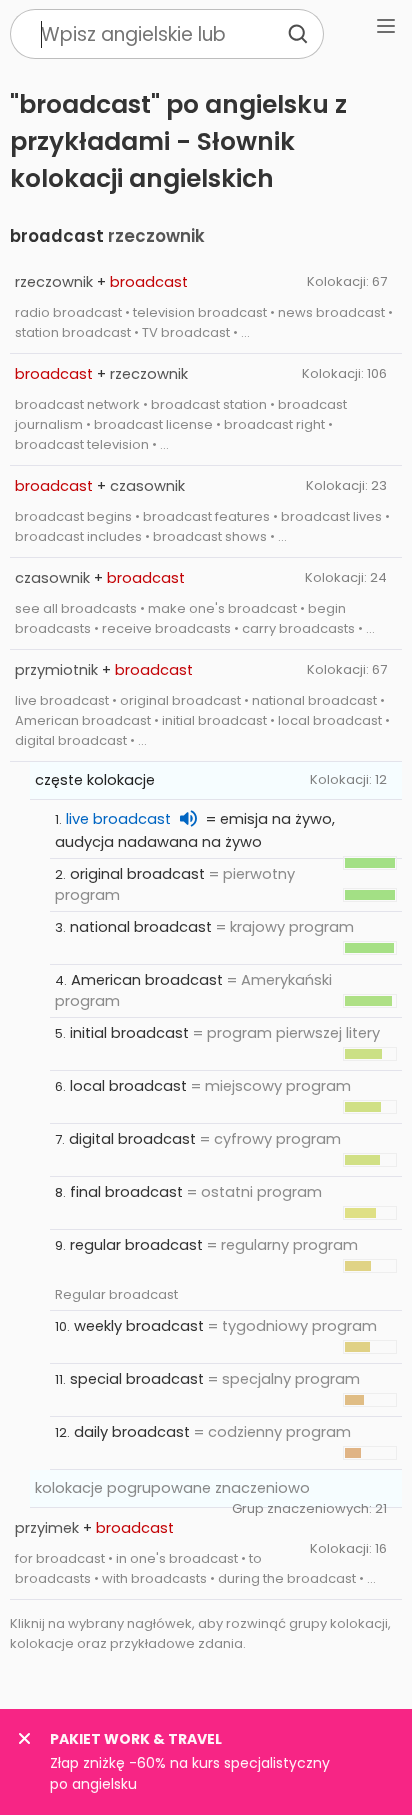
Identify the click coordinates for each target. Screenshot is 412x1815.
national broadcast (141, 927)
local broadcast (128, 1086)
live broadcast (118, 819)
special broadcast (137, 1379)
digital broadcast (132, 1139)
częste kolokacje (95, 780)
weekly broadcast (139, 1326)
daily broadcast (132, 1432)
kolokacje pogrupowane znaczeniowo (172, 1488)
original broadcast (137, 874)
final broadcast (126, 1192)
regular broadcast (136, 1245)
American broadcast (147, 980)
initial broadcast (129, 1033)
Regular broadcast (116, 1294)
